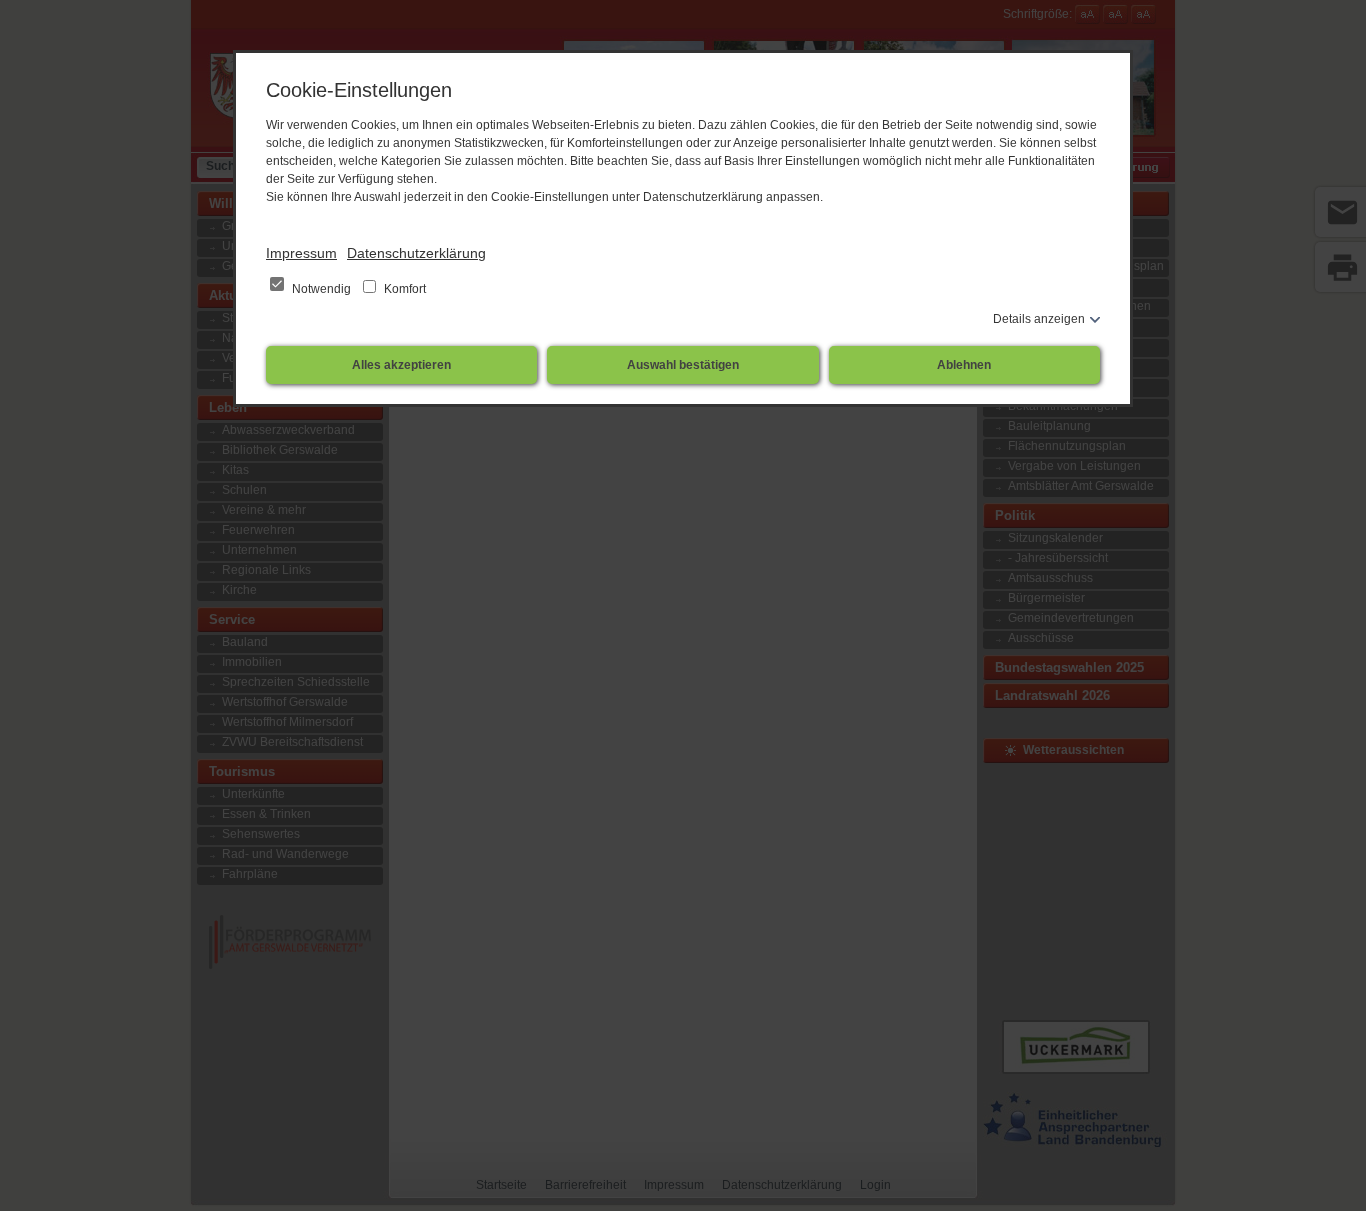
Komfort (403, 289)
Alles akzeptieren (401, 365)
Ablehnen (964, 365)
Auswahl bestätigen (683, 365)
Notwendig (321, 289)
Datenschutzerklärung (416, 253)
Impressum (301, 253)
